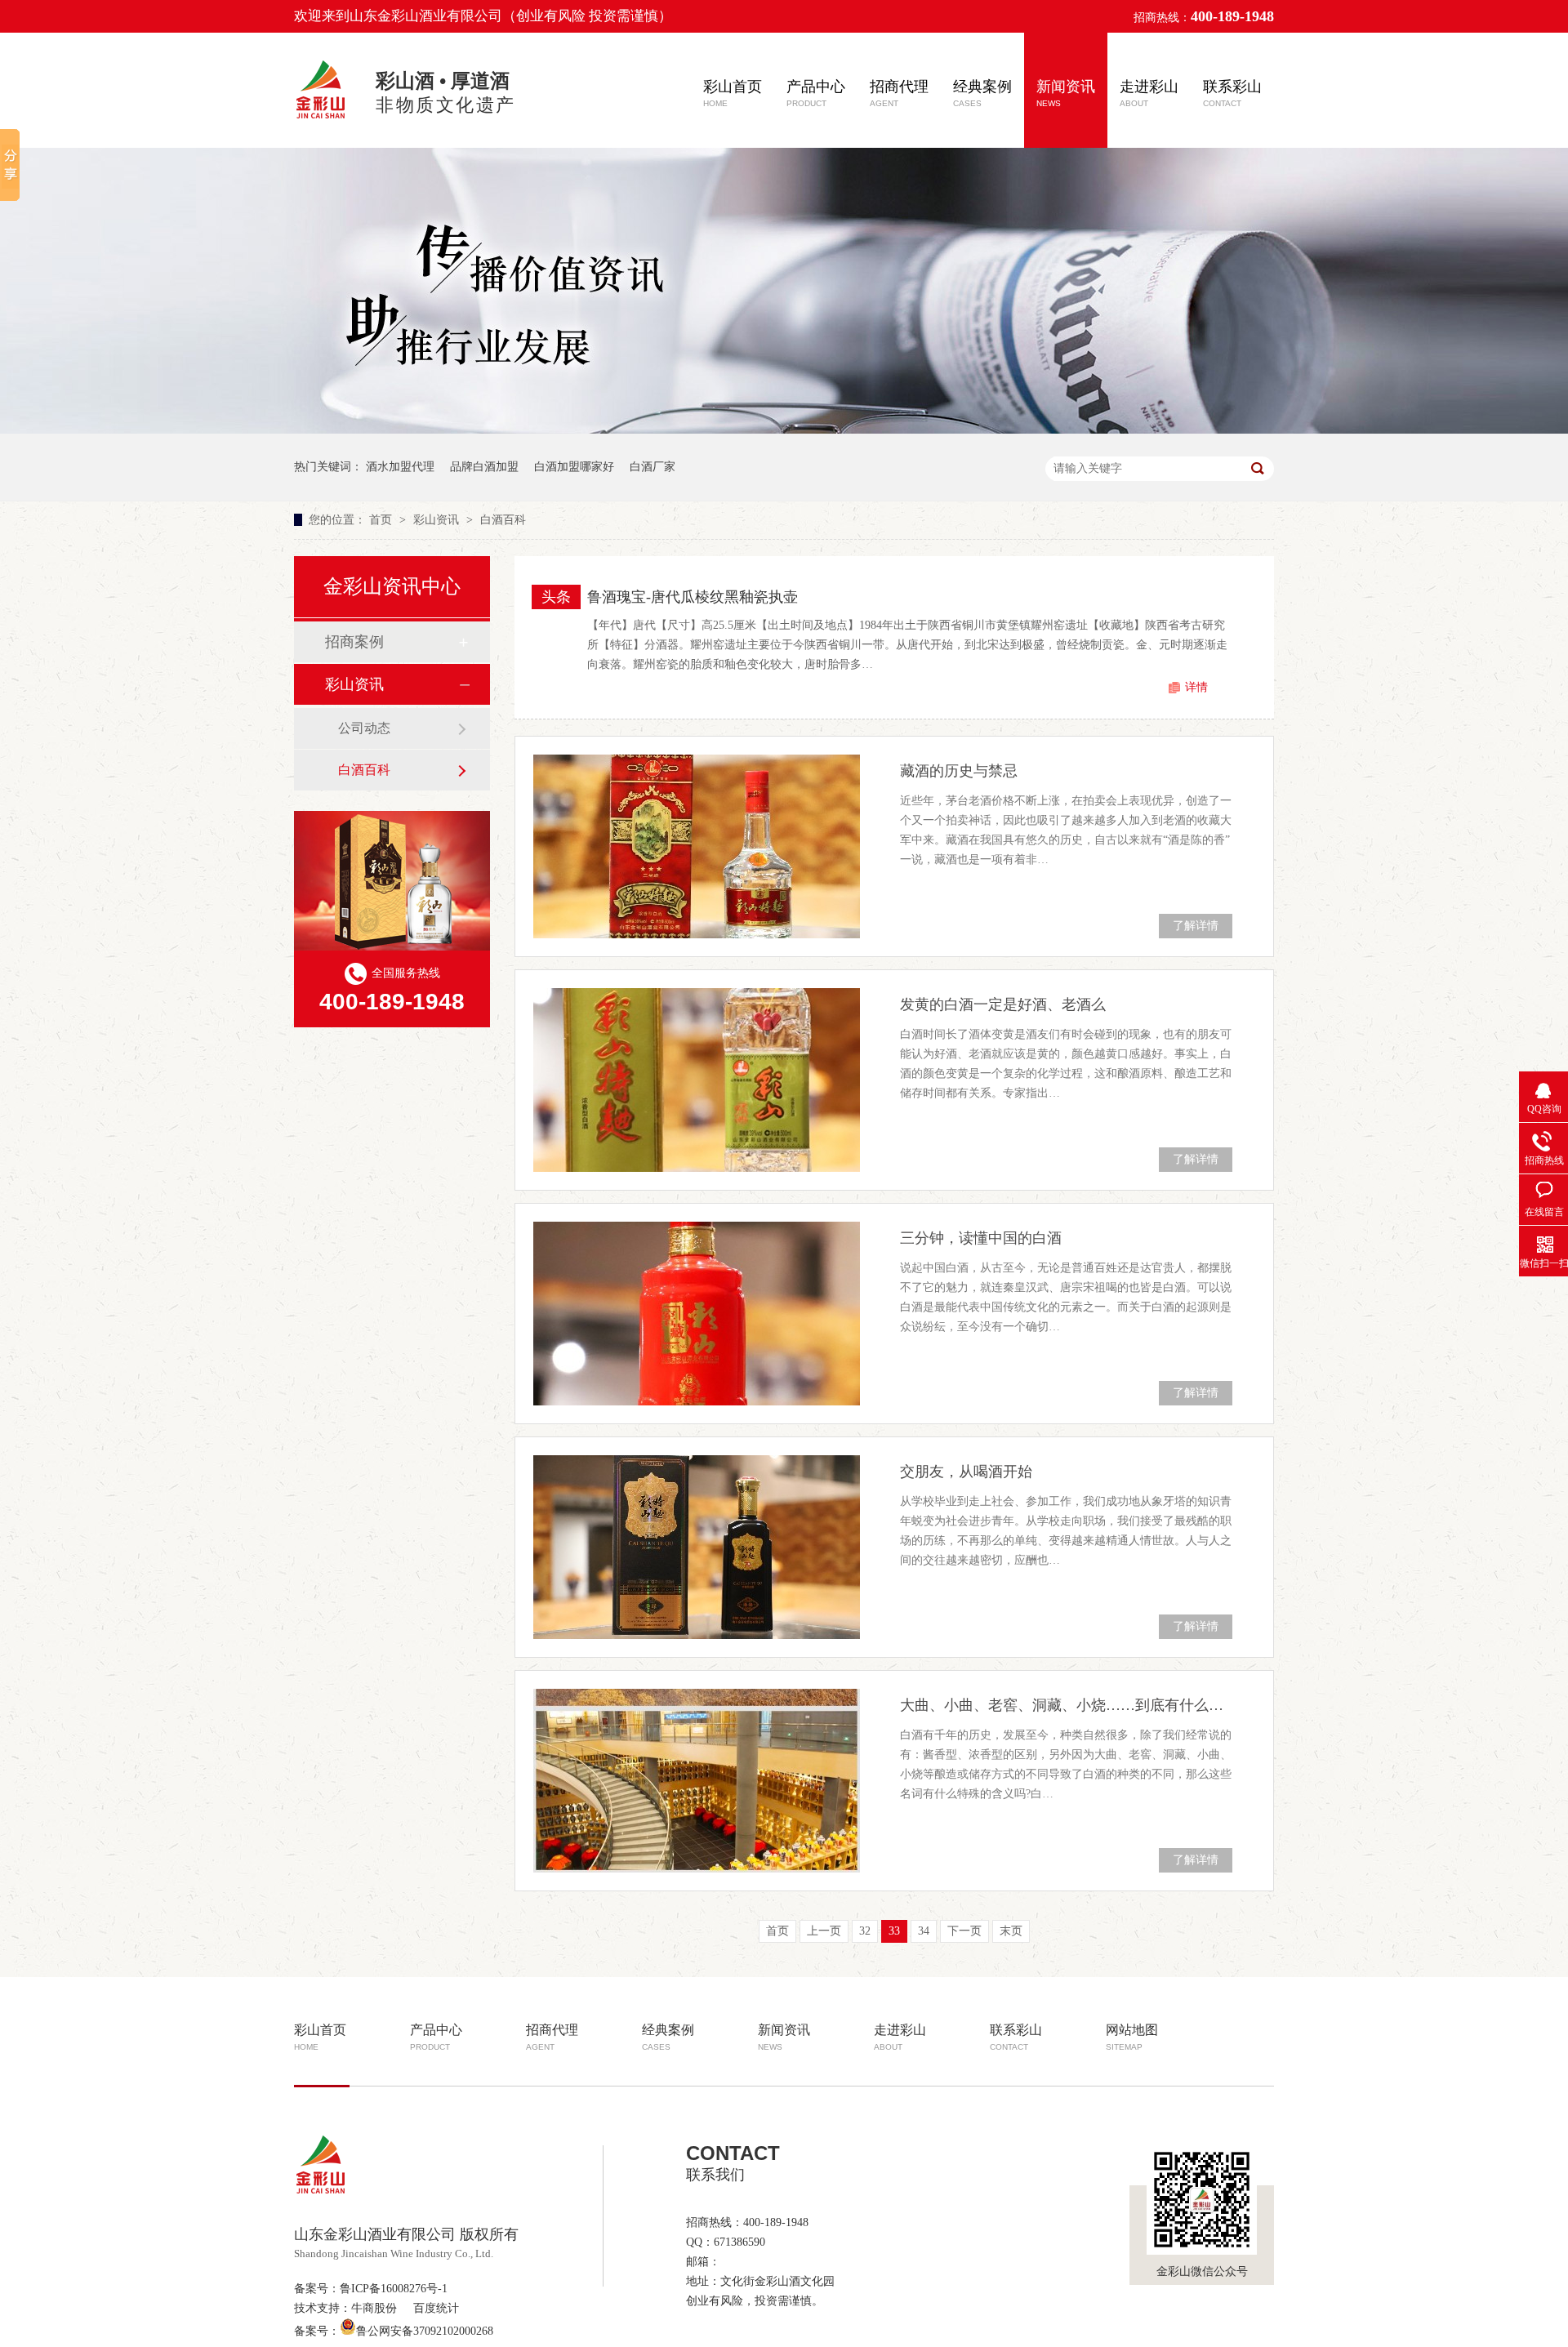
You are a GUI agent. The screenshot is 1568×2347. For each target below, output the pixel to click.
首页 (382, 520)
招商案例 (354, 642)
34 (924, 1931)
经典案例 (982, 93)
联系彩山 (1232, 93)
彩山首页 (733, 93)
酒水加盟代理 (400, 467)
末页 (1011, 1931)
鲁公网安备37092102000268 (425, 2331)
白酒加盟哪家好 (574, 467)
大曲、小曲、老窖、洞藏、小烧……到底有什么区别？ (1066, 1705)
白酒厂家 (653, 467)
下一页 (964, 1931)
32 (865, 1931)
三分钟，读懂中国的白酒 (981, 1238)
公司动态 (364, 728)
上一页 (824, 1931)
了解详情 (1196, 926)
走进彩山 (1149, 93)
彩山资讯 (438, 520)
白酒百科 (503, 520)
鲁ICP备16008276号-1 (394, 2289)
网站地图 (1132, 2037)
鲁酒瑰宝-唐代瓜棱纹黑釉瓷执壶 (693, 597)
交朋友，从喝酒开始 (966, 1472)
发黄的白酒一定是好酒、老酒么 (1003, 1004)
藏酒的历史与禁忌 (959, 771)
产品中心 (816, 93)
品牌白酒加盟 (484, 467)
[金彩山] (322, 121)
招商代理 (899, 93)
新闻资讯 (1066, 93)
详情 (1196, 687)
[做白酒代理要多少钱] (784, 430)
